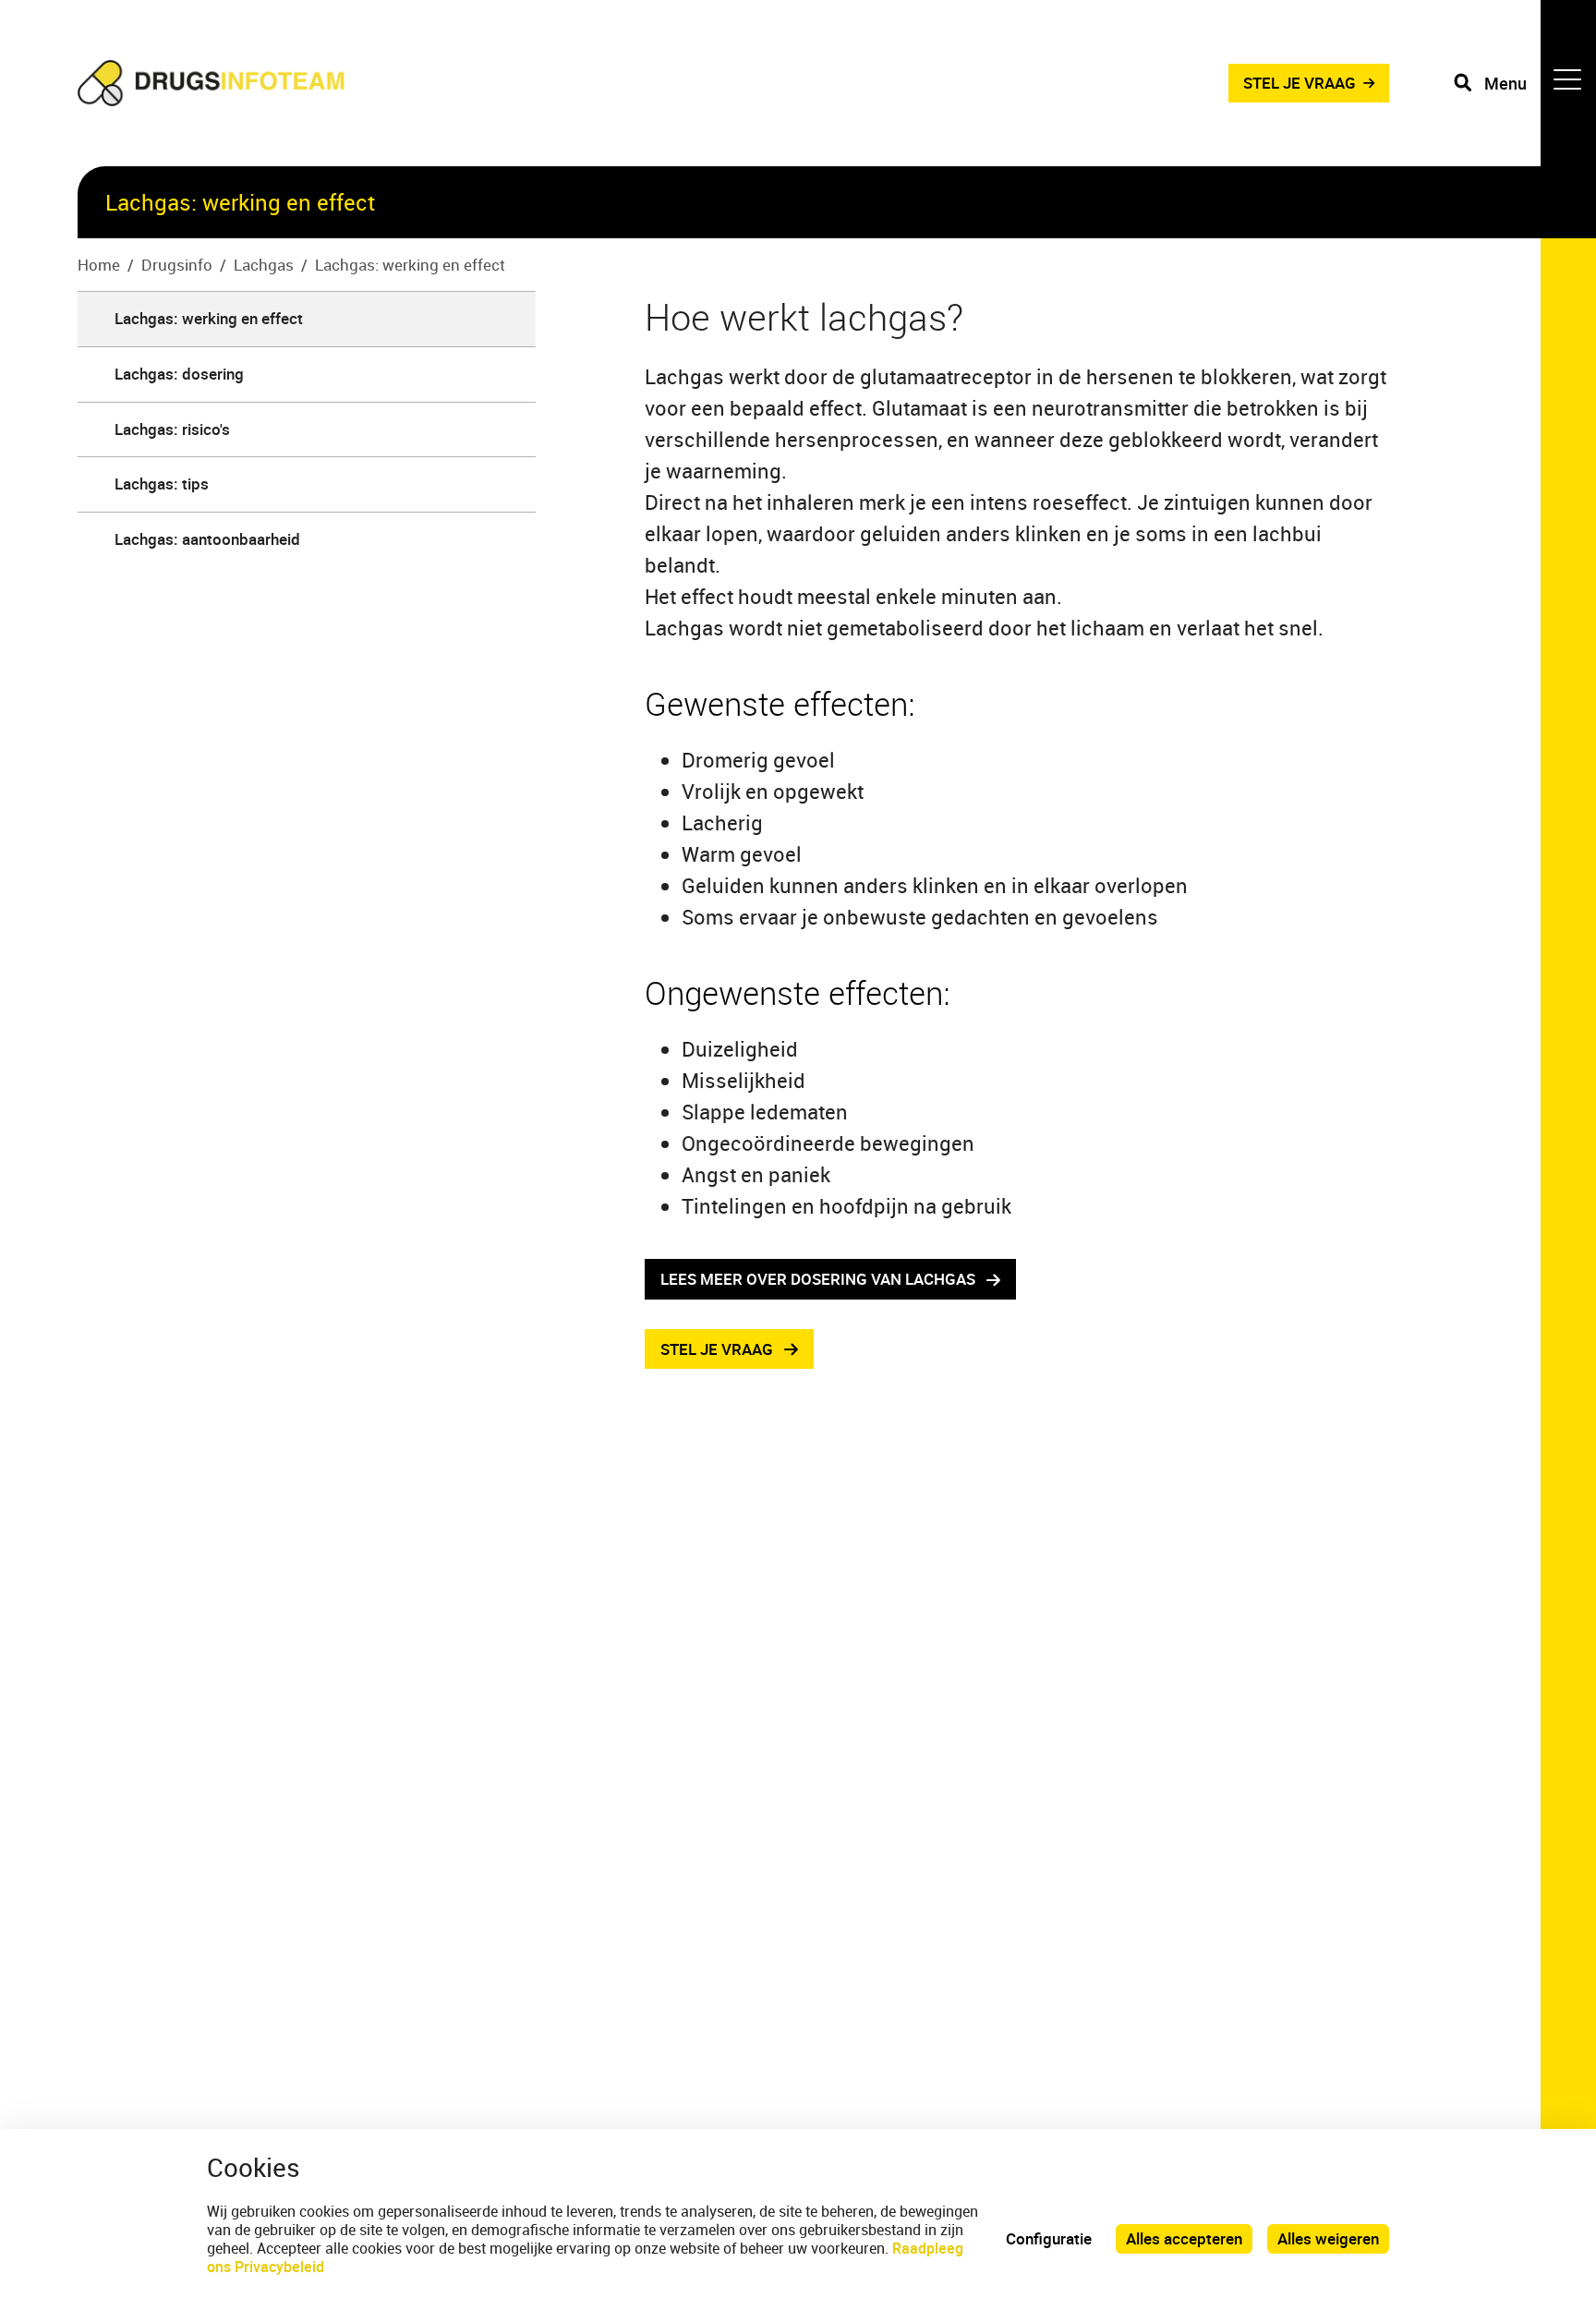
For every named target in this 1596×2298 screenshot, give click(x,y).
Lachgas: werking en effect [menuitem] (209, 318)
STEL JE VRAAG (1300, 83)
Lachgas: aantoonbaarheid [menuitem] (207, 539)
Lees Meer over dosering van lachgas (818, 1279)
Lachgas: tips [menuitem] (162, 484)
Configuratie (1049, 2238)
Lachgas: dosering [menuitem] (179, 374)
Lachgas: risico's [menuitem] (172, 429)
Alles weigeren (1328, 2238)
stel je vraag (717, 1349)
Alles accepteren (1184, 2238)
